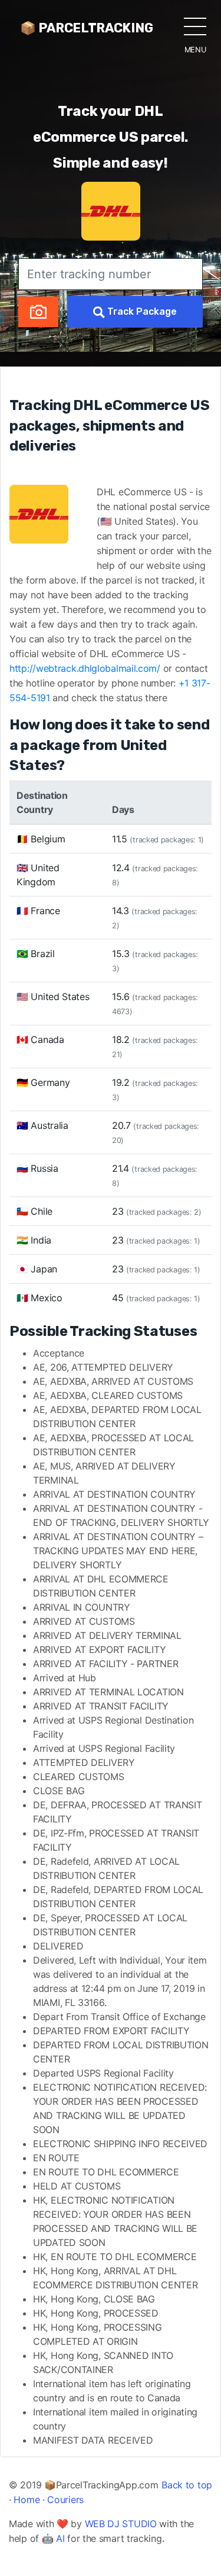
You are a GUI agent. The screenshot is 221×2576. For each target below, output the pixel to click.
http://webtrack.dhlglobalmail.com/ (85, 668)
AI (60, 2538)
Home (27, 2500)
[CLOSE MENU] (195, 26)
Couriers (65, 2500)
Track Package (141, 311)
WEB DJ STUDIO (121, 2524)
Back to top (187, 2485)
